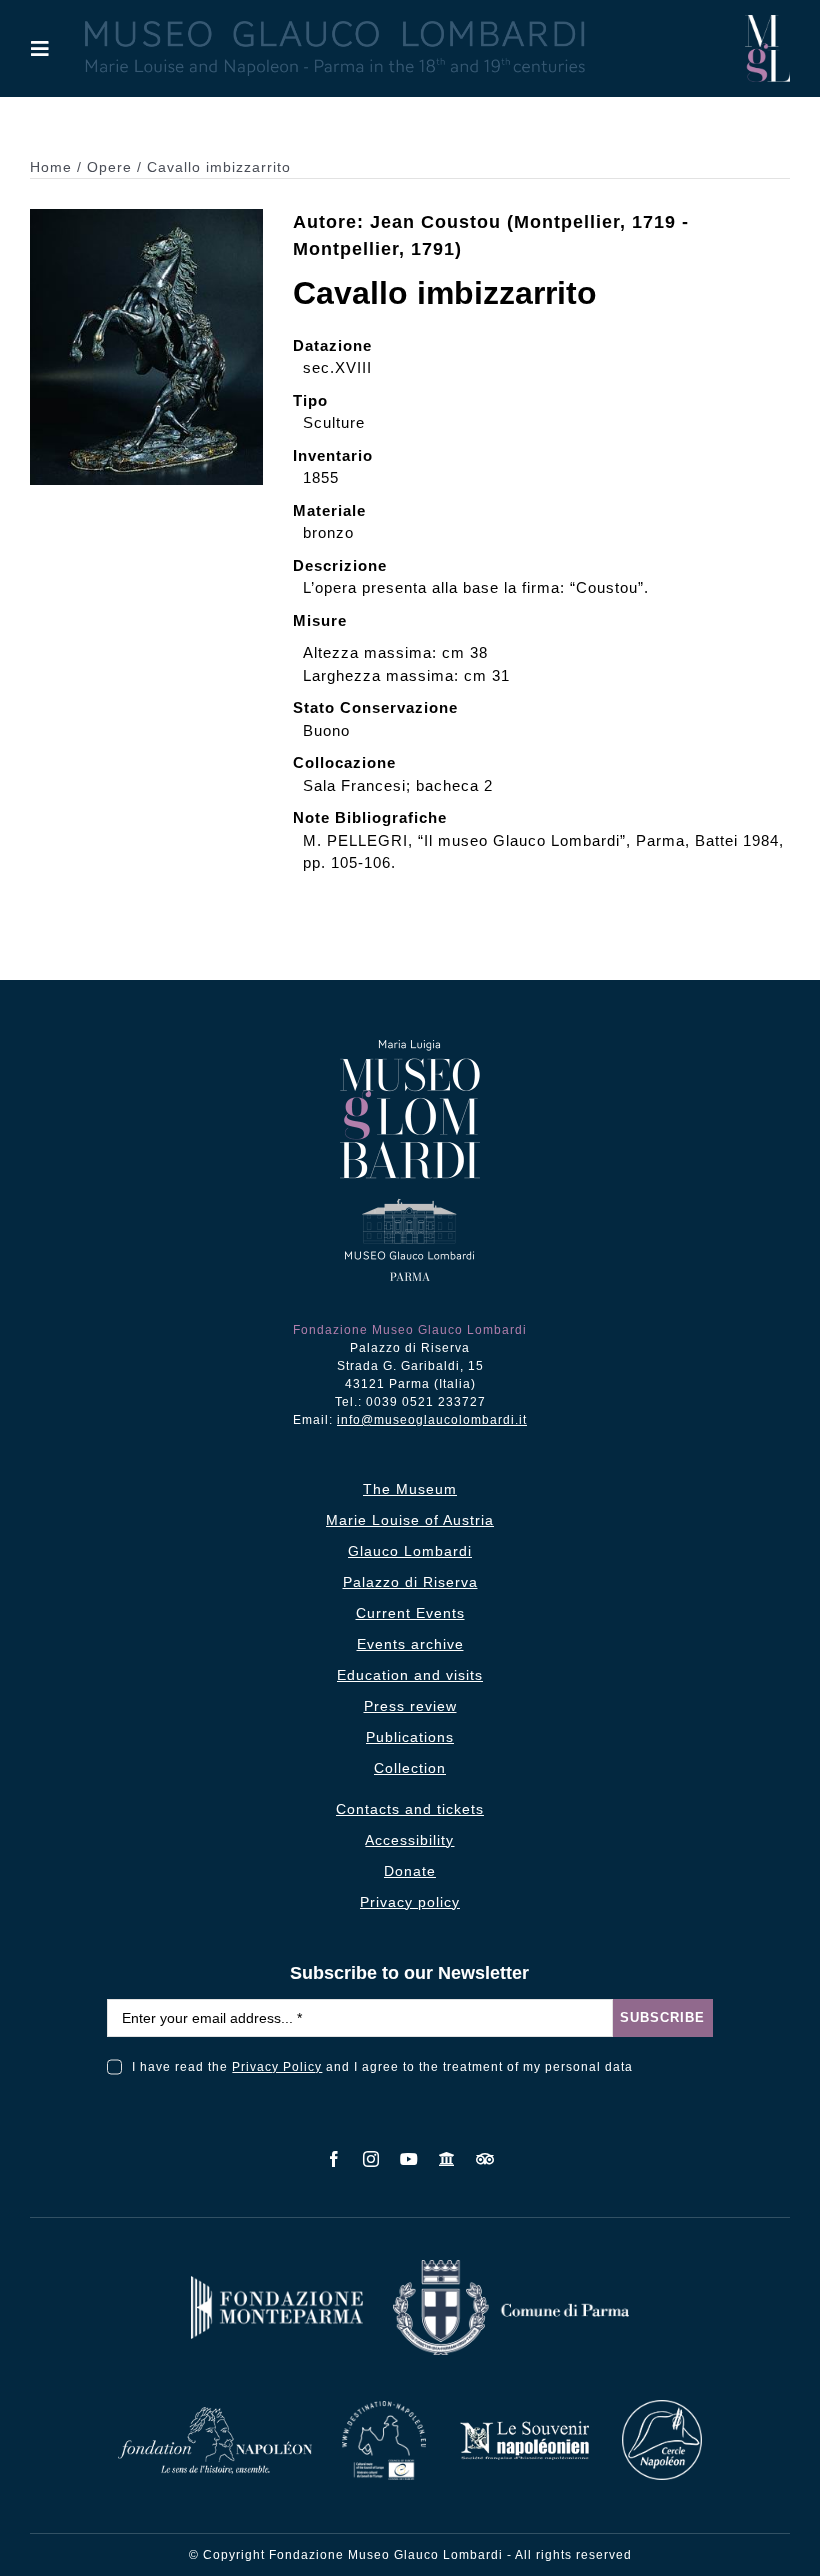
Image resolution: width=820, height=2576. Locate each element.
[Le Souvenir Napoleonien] (524, 2426)
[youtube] (409, 2159)
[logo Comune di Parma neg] (511, 2267)
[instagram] (371, 2159)
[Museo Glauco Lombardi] (767, 22)
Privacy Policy (277, 2067)
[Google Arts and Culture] (447, 2159)
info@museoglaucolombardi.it (432, 1420)
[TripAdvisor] (485, 2159)
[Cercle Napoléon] (662, 2407)
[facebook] (334, 2159)
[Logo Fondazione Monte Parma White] (277, 2283)
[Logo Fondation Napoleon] (215, 2414)
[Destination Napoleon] (384, 2408)
